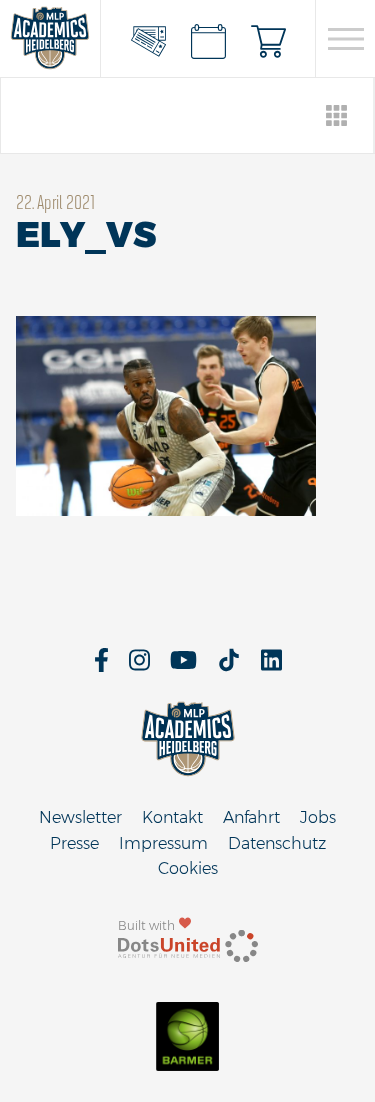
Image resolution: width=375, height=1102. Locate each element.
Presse (74, 843)
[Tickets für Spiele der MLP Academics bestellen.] (148, 39)
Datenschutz (277, 843)
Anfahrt (251, 817)
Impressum (163, 843)
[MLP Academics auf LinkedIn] (271, 666)
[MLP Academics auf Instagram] (139, 666)
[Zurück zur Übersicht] (337, 115)
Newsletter (80, 817)
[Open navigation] (345, 39)
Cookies (188, 868)
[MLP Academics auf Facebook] (101, 666)
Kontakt (172, 817)
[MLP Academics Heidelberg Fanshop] (268, 39)
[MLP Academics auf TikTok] (229, 666)
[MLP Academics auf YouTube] (183, 666)
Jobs (318, 817)
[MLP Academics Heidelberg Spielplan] (208, 39)
